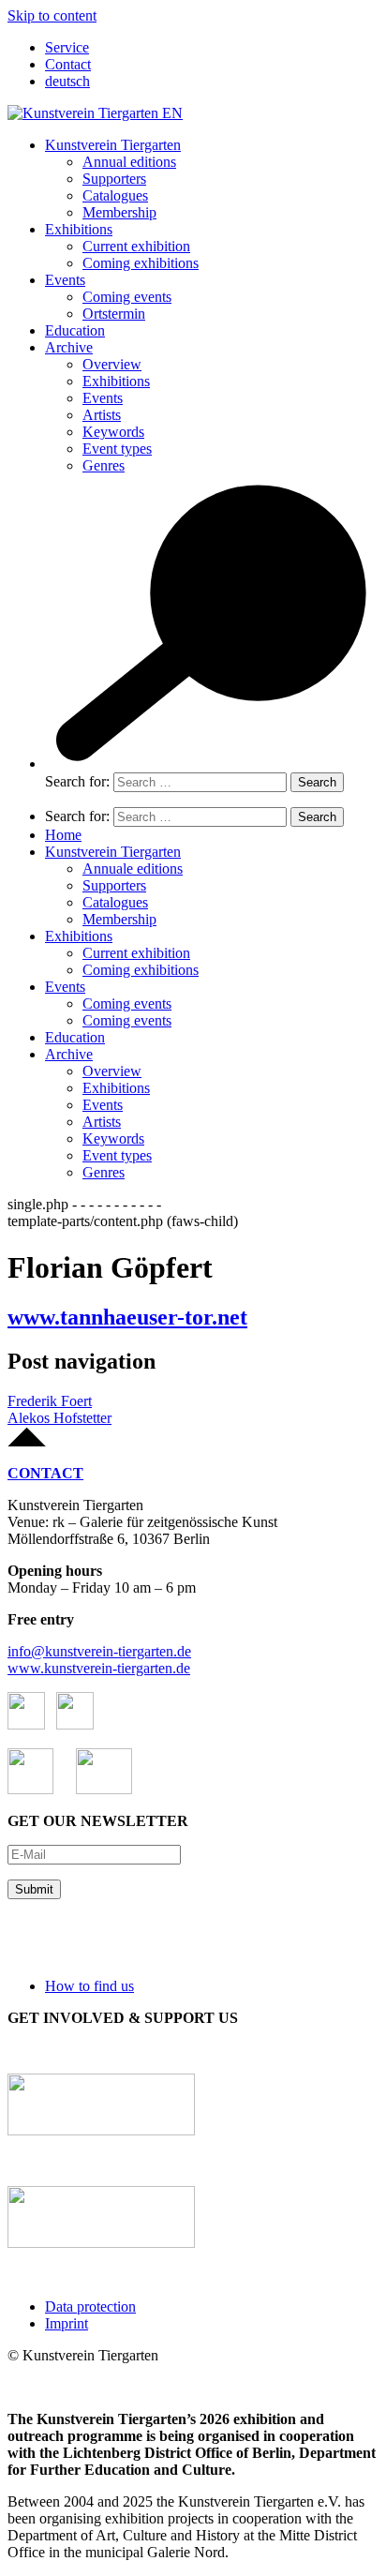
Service (67, 47)
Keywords (113, 432)
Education (75, 330)
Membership (119, 212)
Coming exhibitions (141, 263)
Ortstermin (114, 314)
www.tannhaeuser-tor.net (127, 1317)
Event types (117, 449)
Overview (112, 364)
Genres (104, 465)
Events (65, 280)
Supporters (114, 179)
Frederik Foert (50, 1401)
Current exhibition (136, 246)
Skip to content (52, 15)
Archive (69, 347)
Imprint (67, 2323)
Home (63, 835)
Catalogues (115, 195)
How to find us (89, 1986)
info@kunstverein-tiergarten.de (99, 1651)
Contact (68, 64)
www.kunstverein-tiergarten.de (99, 1668)
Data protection (90, 2306)
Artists (102, 415)
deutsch (67, 81)
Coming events (127, 297)
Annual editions (129, 162)
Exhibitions (79, 229)
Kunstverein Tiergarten (113, 145)
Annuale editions (133, 869)
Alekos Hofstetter (59, 1418)
